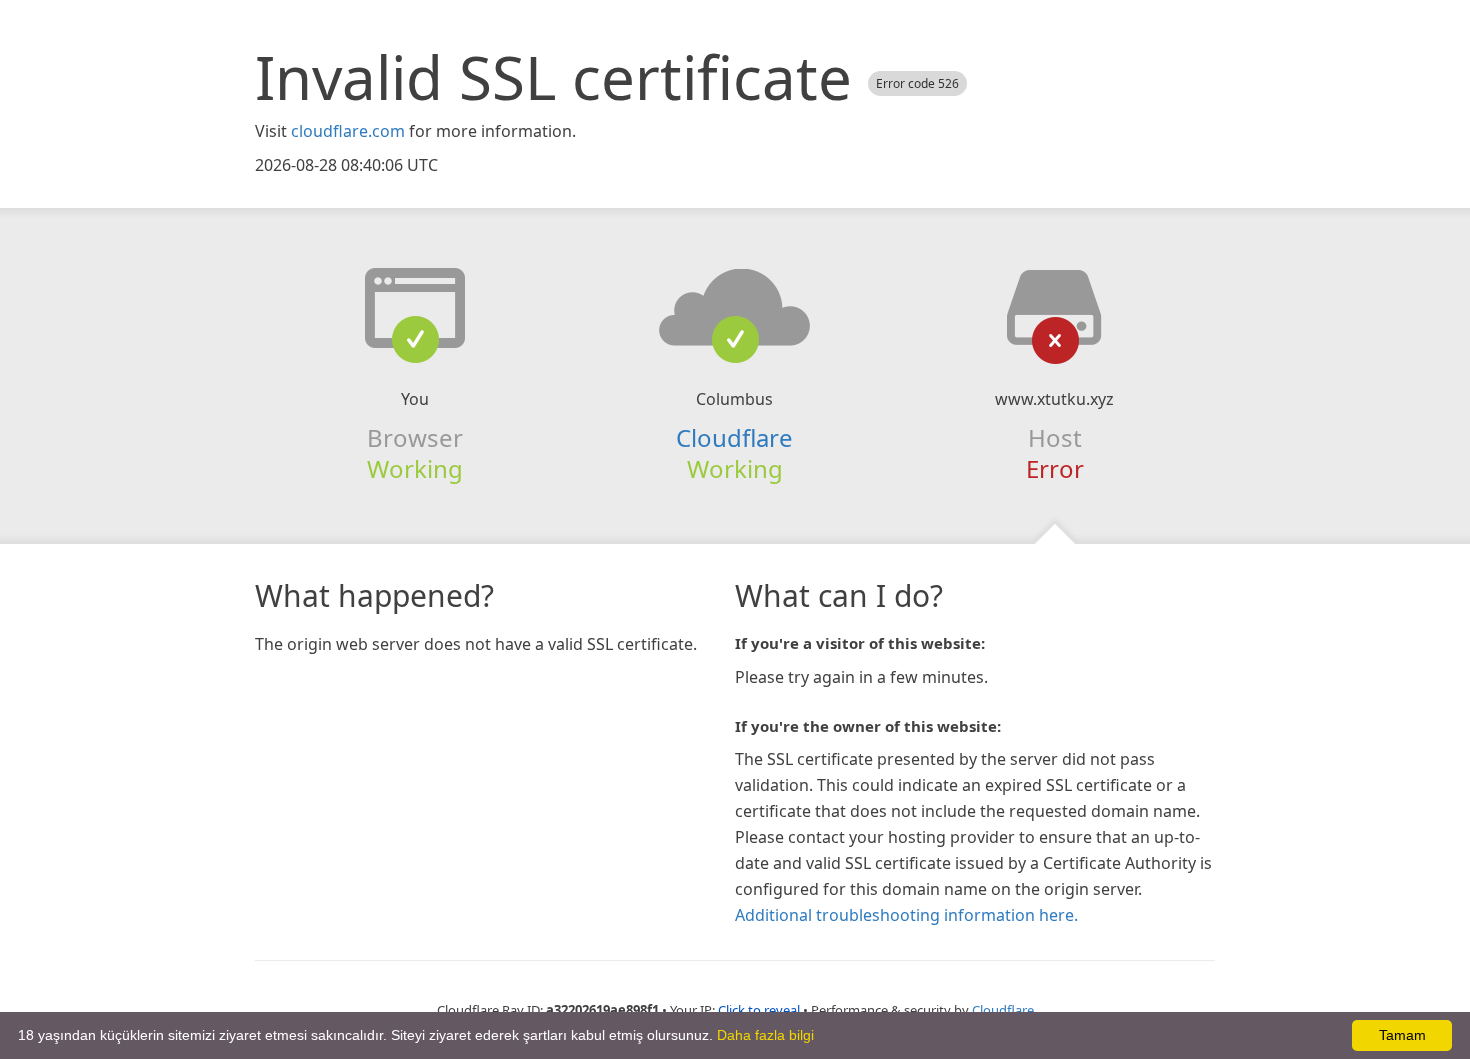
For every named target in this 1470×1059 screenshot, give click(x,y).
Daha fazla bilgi (765, 1035)
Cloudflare (734, 437)
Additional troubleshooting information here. (906, 915)
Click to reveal (759, 1010)
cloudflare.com (348, 131)
